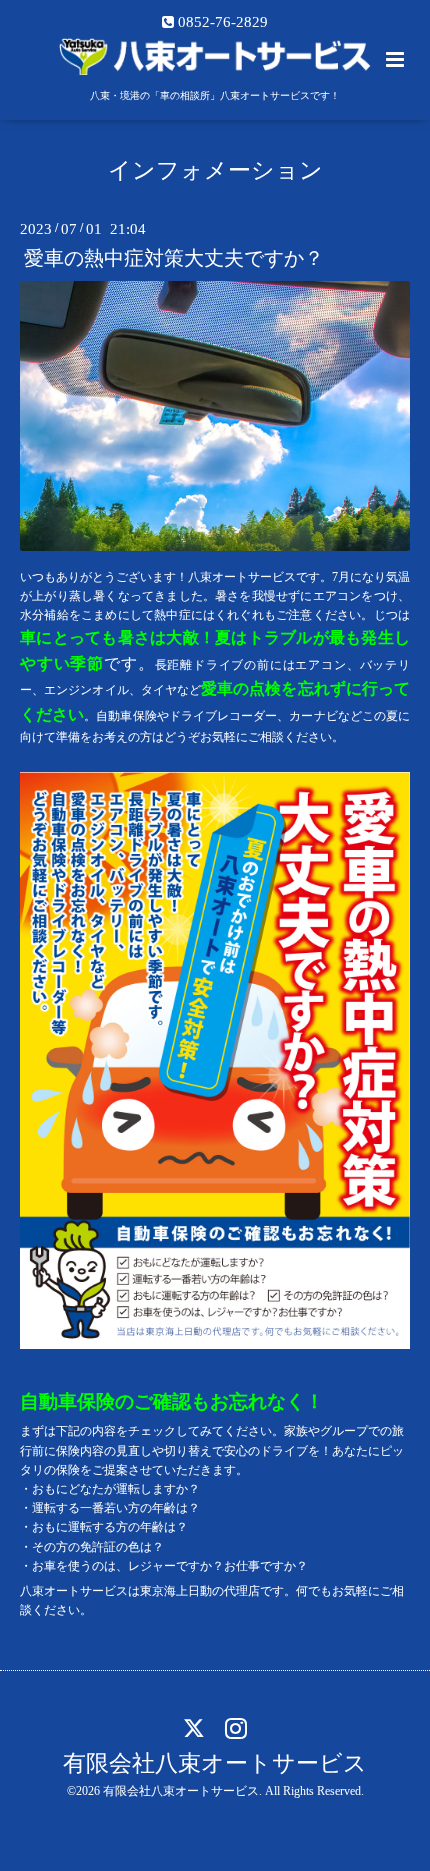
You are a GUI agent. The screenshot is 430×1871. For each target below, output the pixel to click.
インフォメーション (215, 170)
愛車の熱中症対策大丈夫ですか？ (174, 258)
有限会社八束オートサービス (215, 1763)
